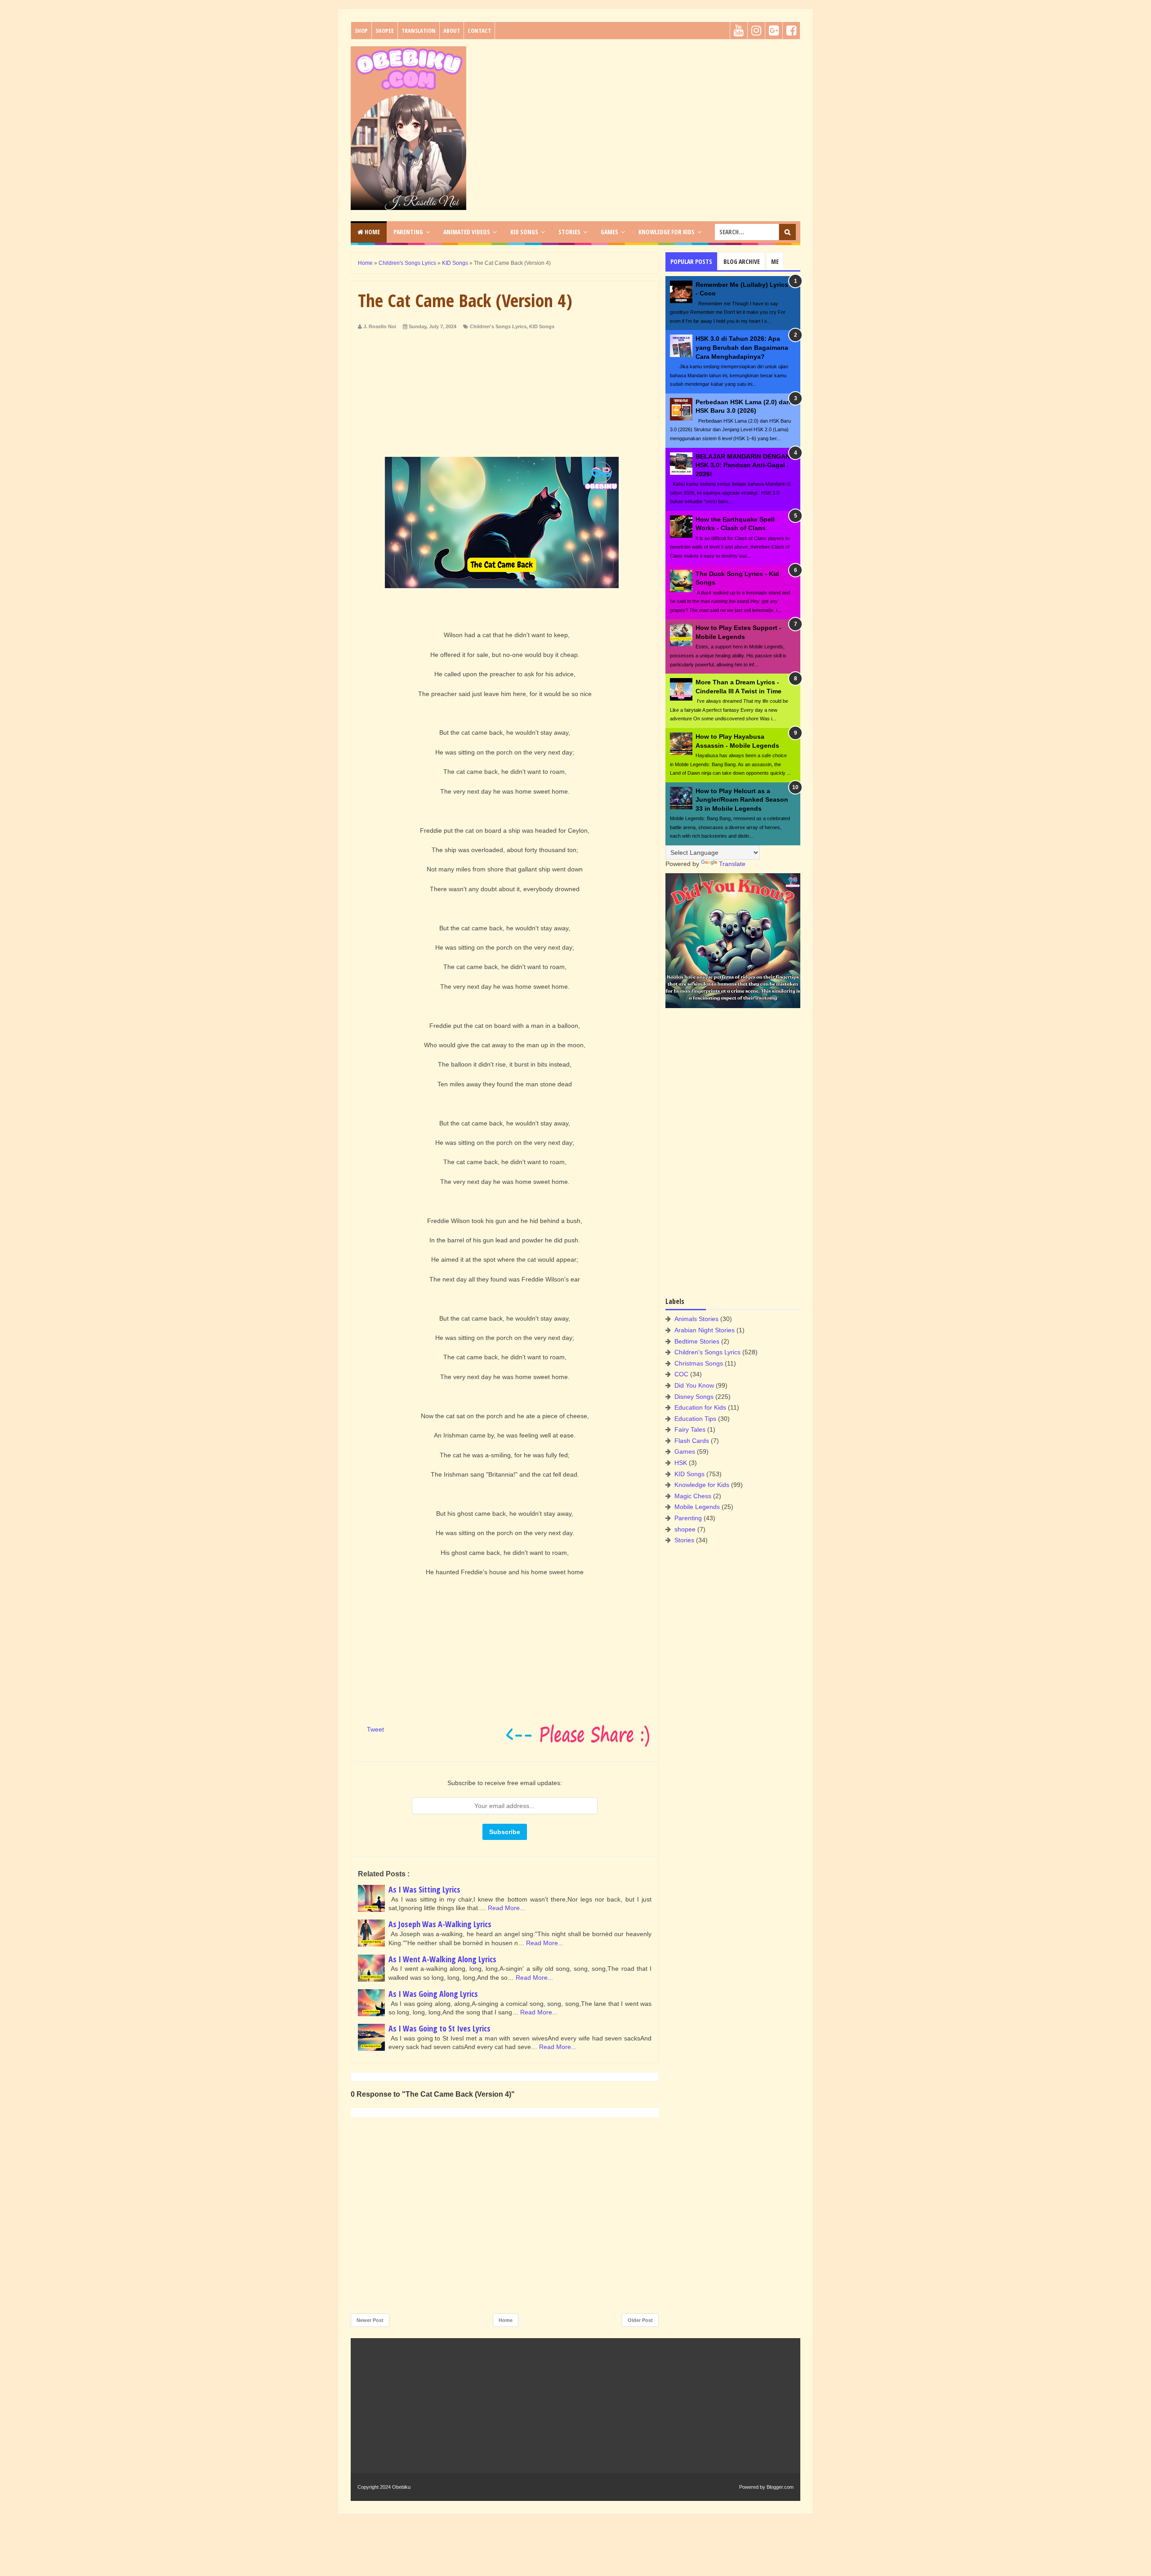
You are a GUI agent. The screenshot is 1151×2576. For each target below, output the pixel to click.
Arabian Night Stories (705, 1330)
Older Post (640, 2320)
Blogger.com (780, 2487)
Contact (479, 31)
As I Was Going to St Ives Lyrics (439, 2028)
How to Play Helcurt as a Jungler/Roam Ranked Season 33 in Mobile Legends (742, 800)
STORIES (569, 232)
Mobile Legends (697, 1507)
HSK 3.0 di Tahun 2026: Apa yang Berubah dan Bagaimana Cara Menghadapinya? (742, 347)
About (452, 31)
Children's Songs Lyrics (498, 326)
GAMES (609, 232)
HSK (681, 1463)
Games (685, 1451)
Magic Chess (693, 1496)
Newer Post (370, 2320)
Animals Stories (696, 1319)
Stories (684, 1540)
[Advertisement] (637, 109)
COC (681, 1374)
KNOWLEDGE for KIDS (667, 232)
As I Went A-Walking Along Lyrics (442, 1959)
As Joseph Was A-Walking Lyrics (440, 1924)
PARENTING (408, 232)
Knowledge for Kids (702, 1485)
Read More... (506, 1908)
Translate (732, 864)
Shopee (385, 31)
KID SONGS (524, 232)
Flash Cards (692, 1441)
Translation (419, 31)
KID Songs (542, 326)
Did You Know (694, 1385)
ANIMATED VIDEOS (467, 232)
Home (372, 232)
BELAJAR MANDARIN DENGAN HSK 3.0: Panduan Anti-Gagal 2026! (743, 465)
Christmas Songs (699, 1363)
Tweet (375, 1729)
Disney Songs (694, 1397)
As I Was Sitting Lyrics (424, 1889)
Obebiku (401, 2487)
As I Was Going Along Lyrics (433, 1994)
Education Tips (695, 1419)
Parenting (688, 1518)
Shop (361, 31)
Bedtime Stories (697, 1341)
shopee (685, 1529)
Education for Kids (700, 1407)
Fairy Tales (690, 1429)
